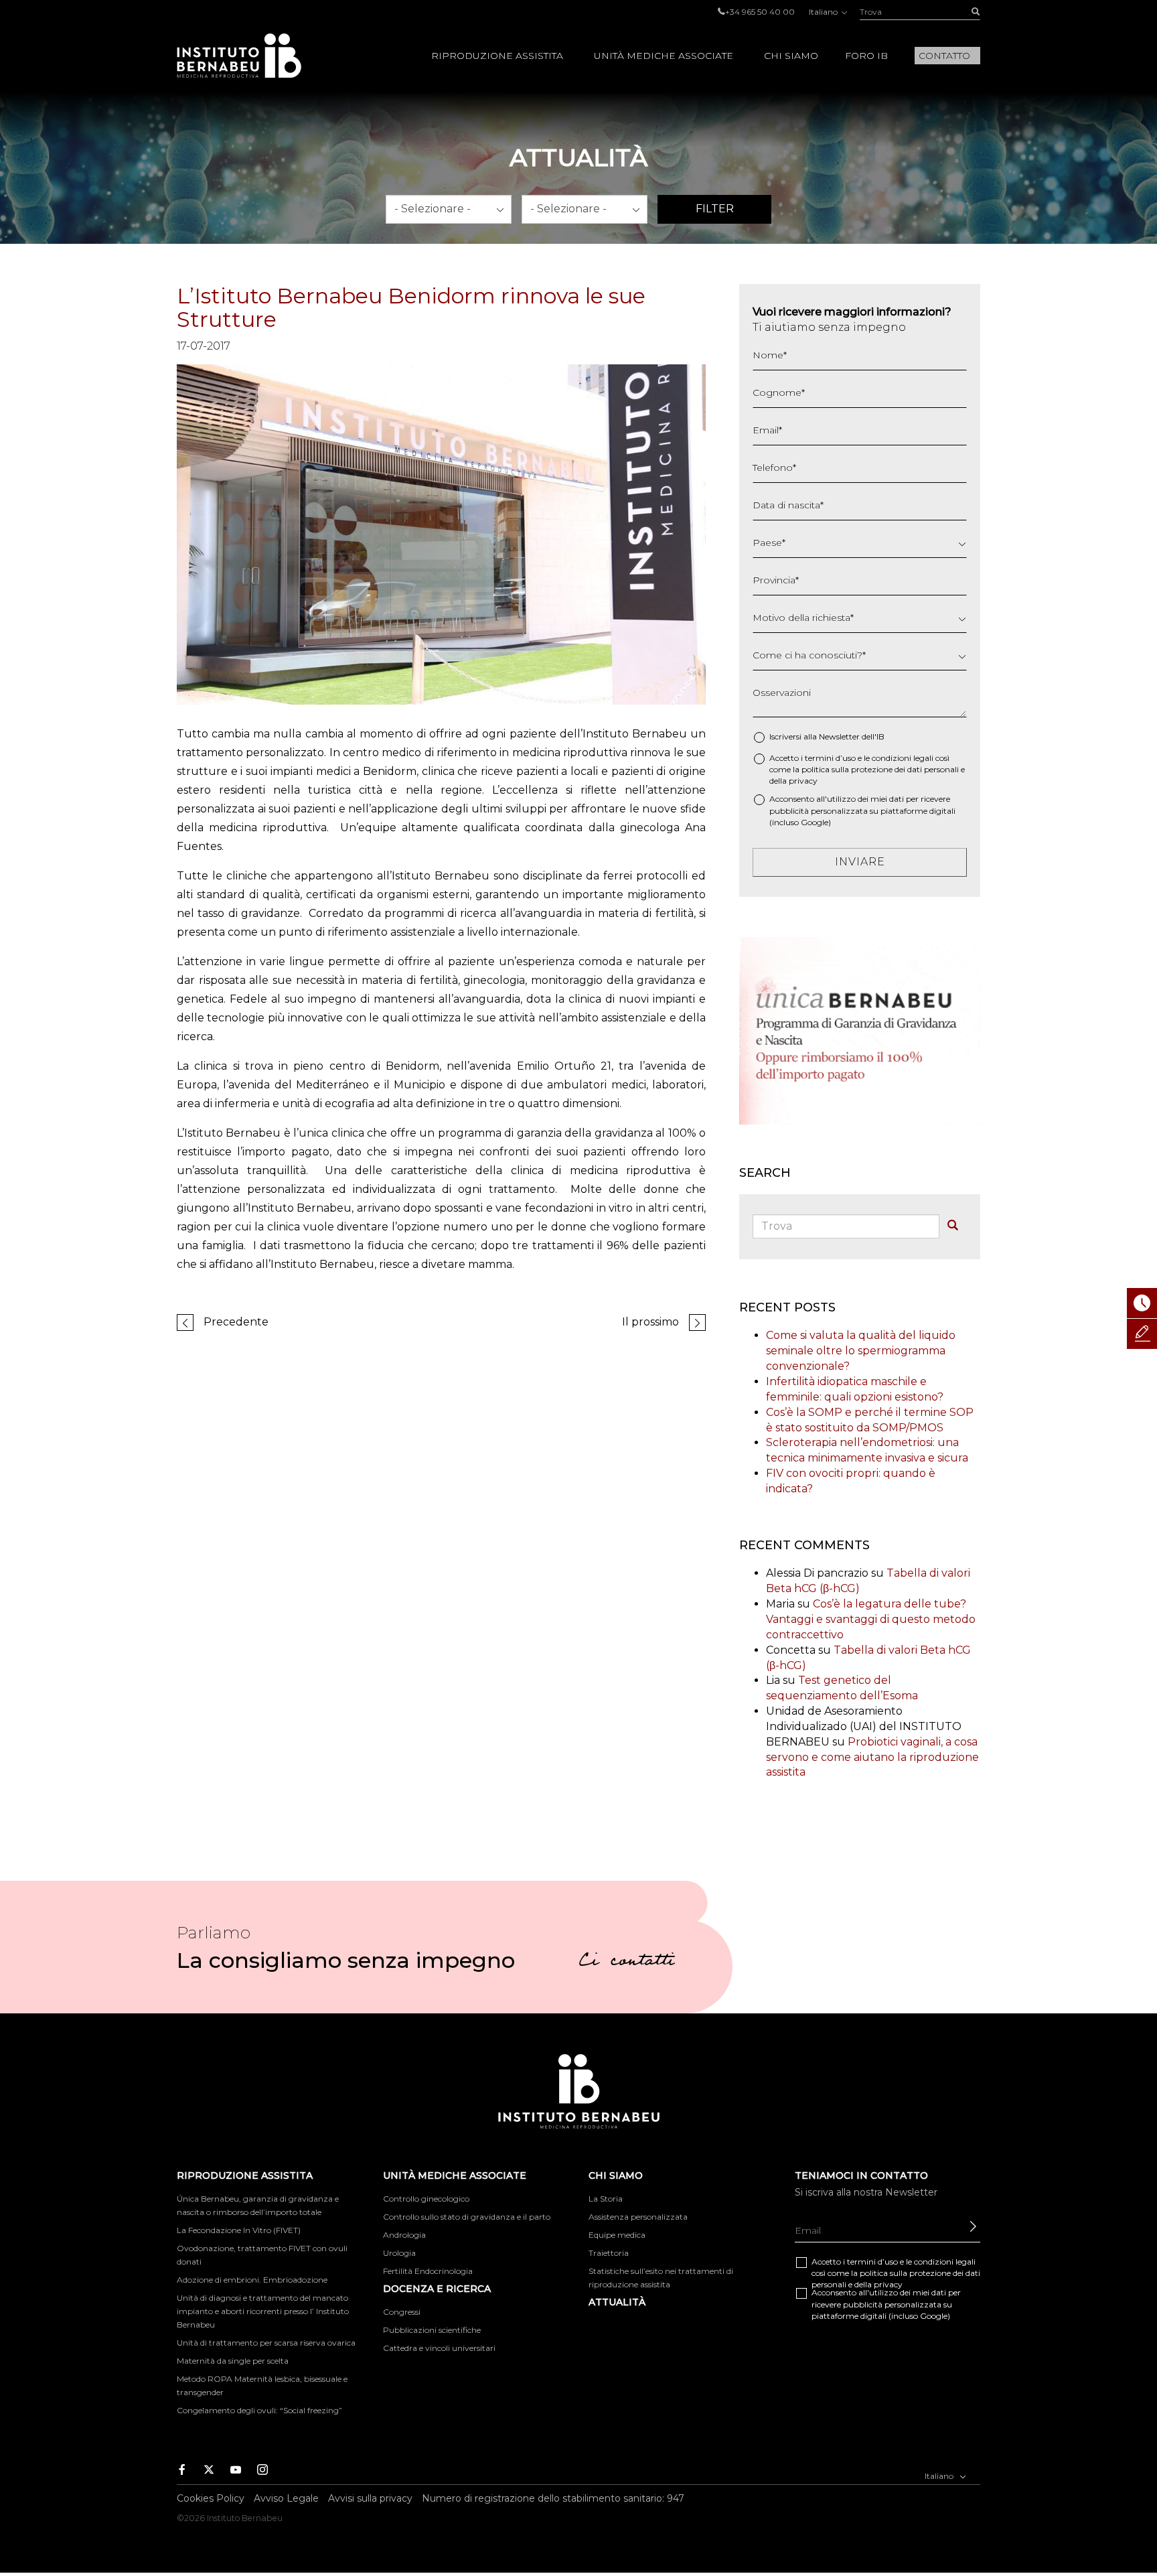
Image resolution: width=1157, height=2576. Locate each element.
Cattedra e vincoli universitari (439, 2348)
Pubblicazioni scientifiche (432, 2330)
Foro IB (866, 56)
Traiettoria (609, 2253)
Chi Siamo (791, 56)
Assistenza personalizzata (638, 2217)
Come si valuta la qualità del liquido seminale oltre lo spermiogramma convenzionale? (861, 1351)
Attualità (617, 2302)
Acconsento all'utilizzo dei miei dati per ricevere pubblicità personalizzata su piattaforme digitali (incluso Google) (862, 810)
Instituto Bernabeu (239, 56)
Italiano (824, 12)
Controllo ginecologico (426, 2199)
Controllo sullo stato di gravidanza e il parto (467, 2217)
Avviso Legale (286, 2498)
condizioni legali (903, 758)
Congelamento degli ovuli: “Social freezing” (259, 2410)
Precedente (236, 1322)
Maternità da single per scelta (233, 2361)
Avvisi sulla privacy (370, 2498)
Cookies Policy (211, 2498)
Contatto (944, 56)
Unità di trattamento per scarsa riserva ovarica (266, 2343)
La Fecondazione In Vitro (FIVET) (239, 2230)
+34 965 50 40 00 (760, 12)
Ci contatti (627, 1962)
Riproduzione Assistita (497, 56)
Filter (715, 209)
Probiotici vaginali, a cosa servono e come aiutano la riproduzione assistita (872, 1757)
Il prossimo (650, 1322)
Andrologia (404, 2235)
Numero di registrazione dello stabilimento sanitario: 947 (553, 2498)
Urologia (399, 2253)
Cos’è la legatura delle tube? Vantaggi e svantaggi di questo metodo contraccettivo (871, 1619)
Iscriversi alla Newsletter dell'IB (827, 736)
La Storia (606, 2199)
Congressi (402, 2312)
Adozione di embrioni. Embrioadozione (252, 2280)
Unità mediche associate (664, 56)
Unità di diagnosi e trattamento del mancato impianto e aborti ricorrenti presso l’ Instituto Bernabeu (263, 2311)
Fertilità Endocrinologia (428, 2271)
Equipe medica (617, 2235)
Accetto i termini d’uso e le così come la (867, 769)
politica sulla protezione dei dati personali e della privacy (896, 2279)
